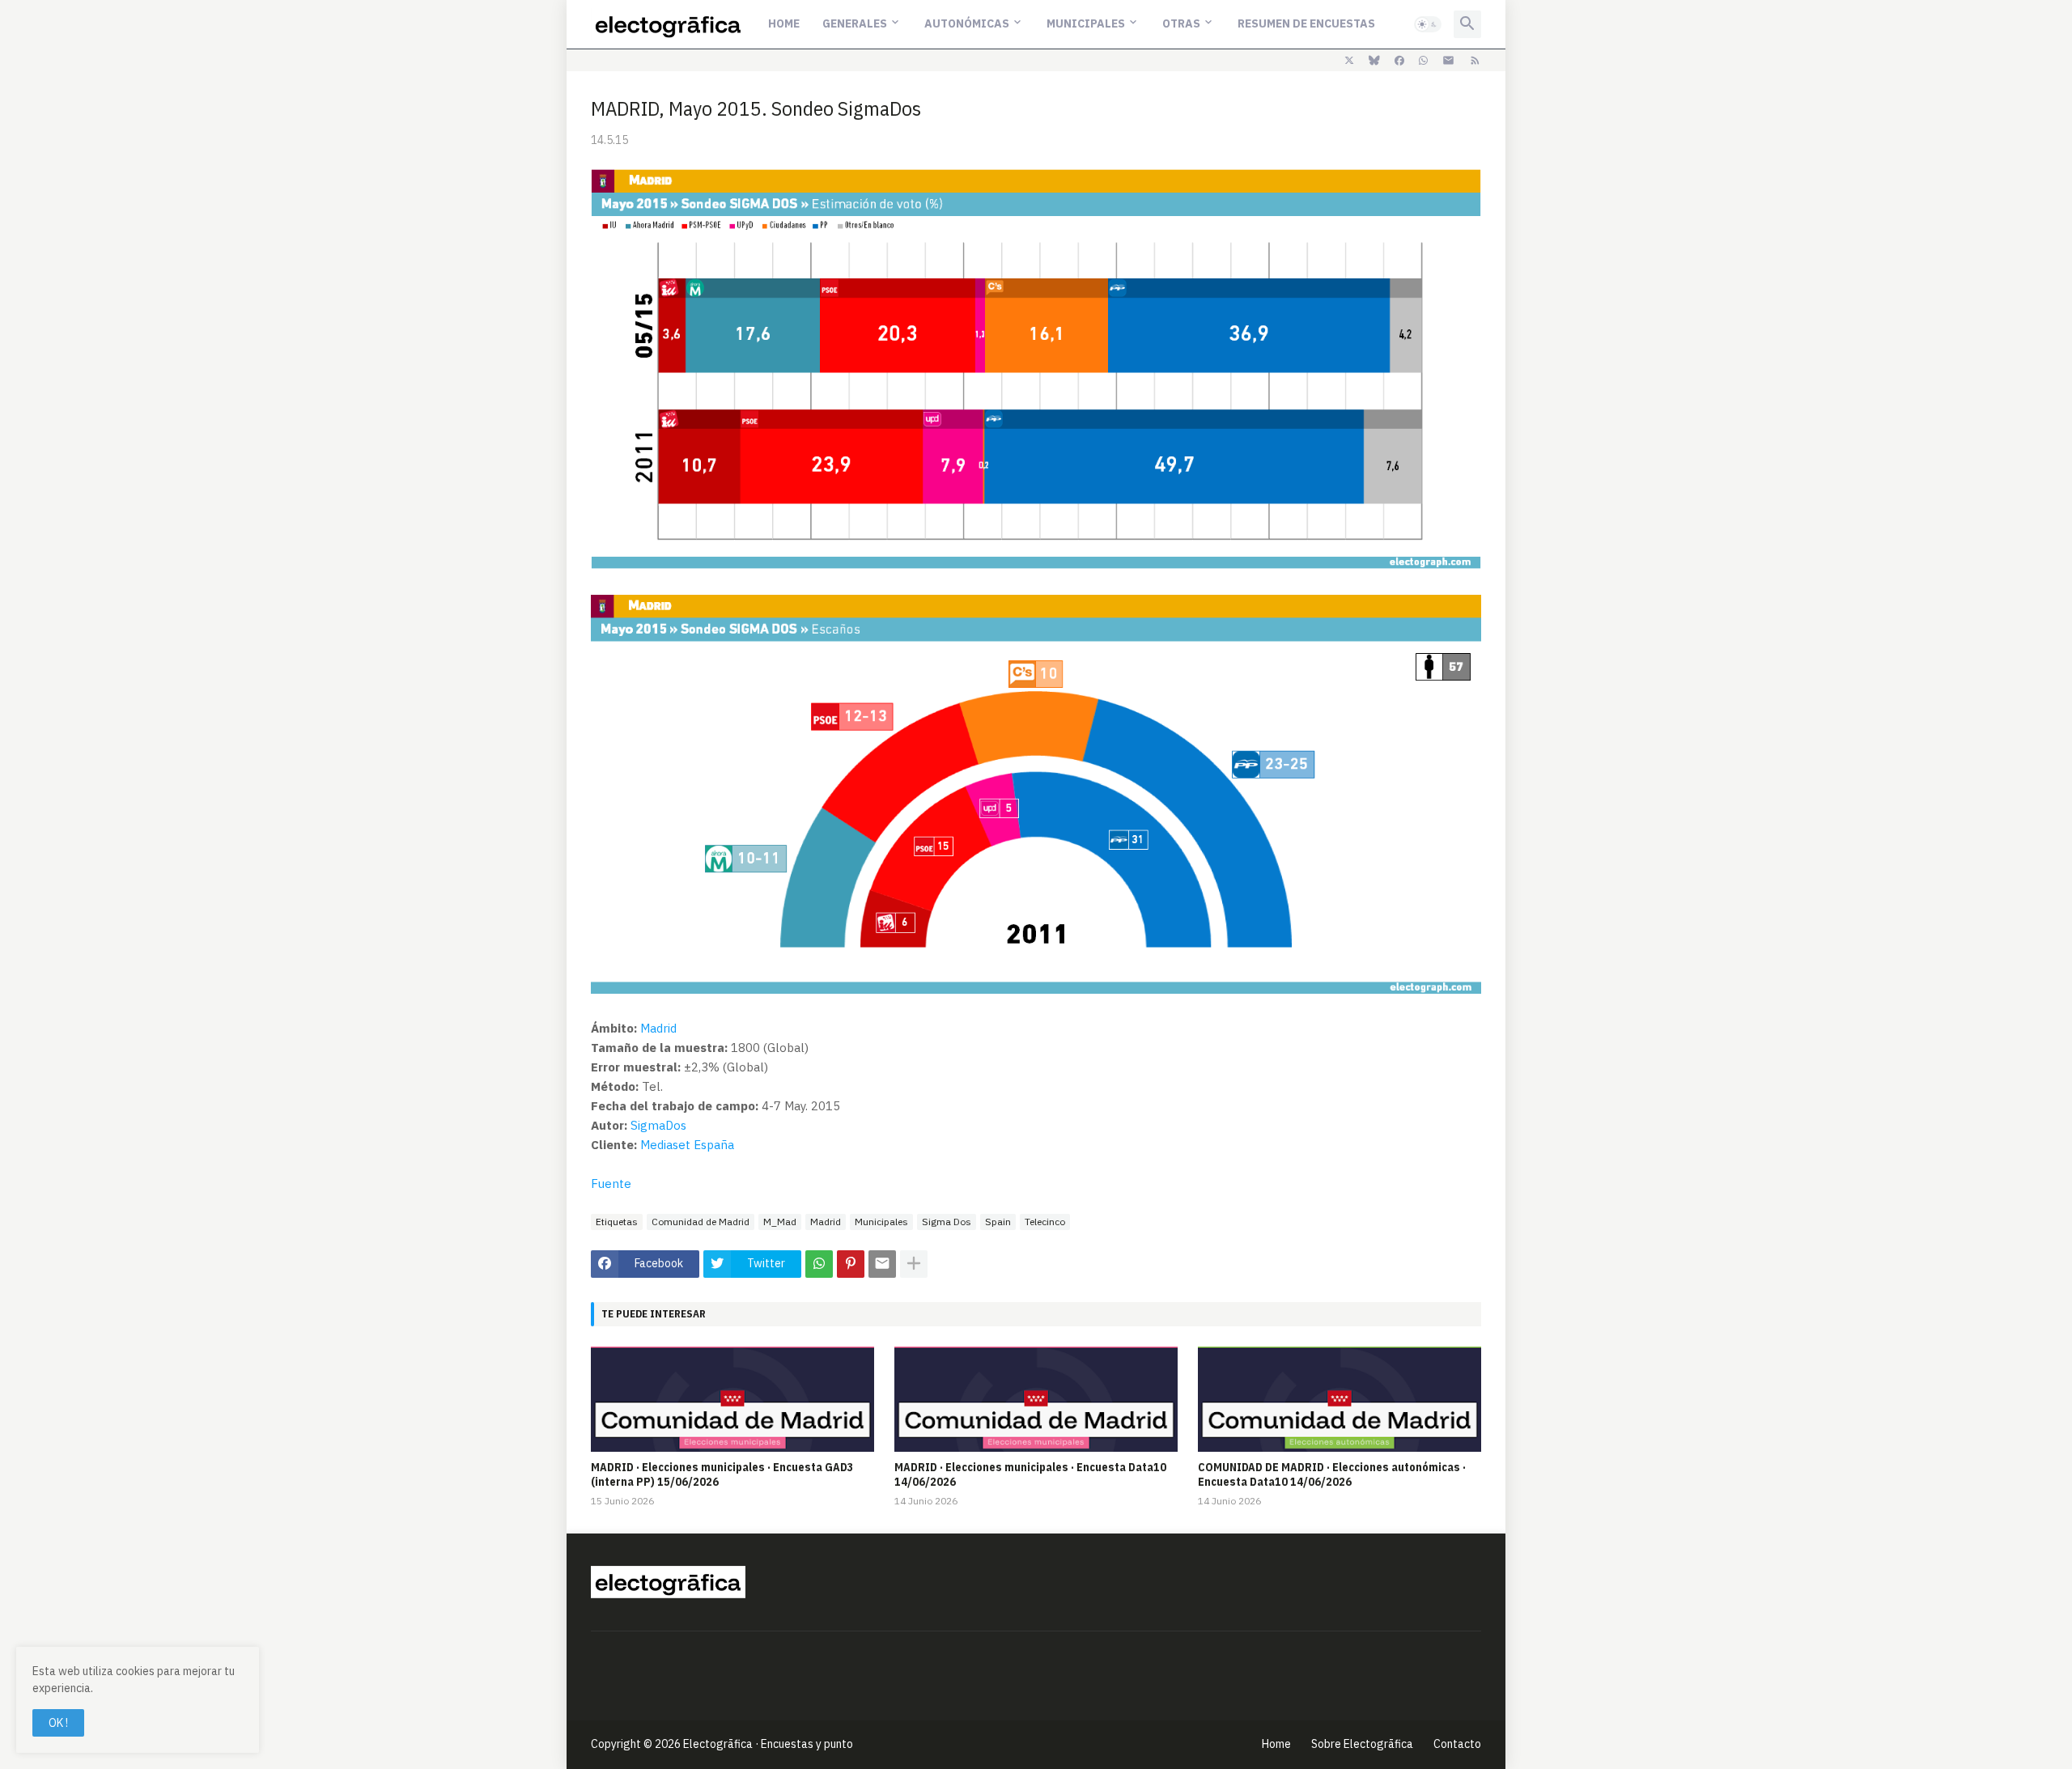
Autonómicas (967, 23)
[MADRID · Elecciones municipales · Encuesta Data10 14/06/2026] (1036, 1399)
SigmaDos (658, 1125)
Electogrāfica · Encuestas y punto (768, 1744)
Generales (855, 23)
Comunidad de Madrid (701, 1222)
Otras (1181, 23)
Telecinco (1045, 1222)
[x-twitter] (1349, 61)
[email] (1448, 61)
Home (784, 23)
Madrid (658, 1028)
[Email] (882, 1264)
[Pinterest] (851, 1264)
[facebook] (1399, 61)
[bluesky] (1374, 61)
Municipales (1086, 23)
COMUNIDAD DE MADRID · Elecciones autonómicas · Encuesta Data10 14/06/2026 (1332, 1474)
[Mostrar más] (914, 1264)
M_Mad (780, 1222)
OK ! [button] (58, 1723)
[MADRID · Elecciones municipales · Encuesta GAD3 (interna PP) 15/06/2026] (732, 1399)
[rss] (1475, 61)
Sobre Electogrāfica (1362, 1744)
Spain (998, 1222)
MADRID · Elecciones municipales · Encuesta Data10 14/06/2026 (1030, 1474)
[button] (1428, 24)
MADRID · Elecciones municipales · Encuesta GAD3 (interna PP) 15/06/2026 (722, 1474)
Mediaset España (687, 1145)
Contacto (1457, 1744)
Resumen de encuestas (1306, 23)
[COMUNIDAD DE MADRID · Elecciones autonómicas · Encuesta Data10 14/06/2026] (1340, 1399)
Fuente (611, 1184)
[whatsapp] (1423, 61)
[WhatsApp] (819, 1264)
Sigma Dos (947, 1222)
